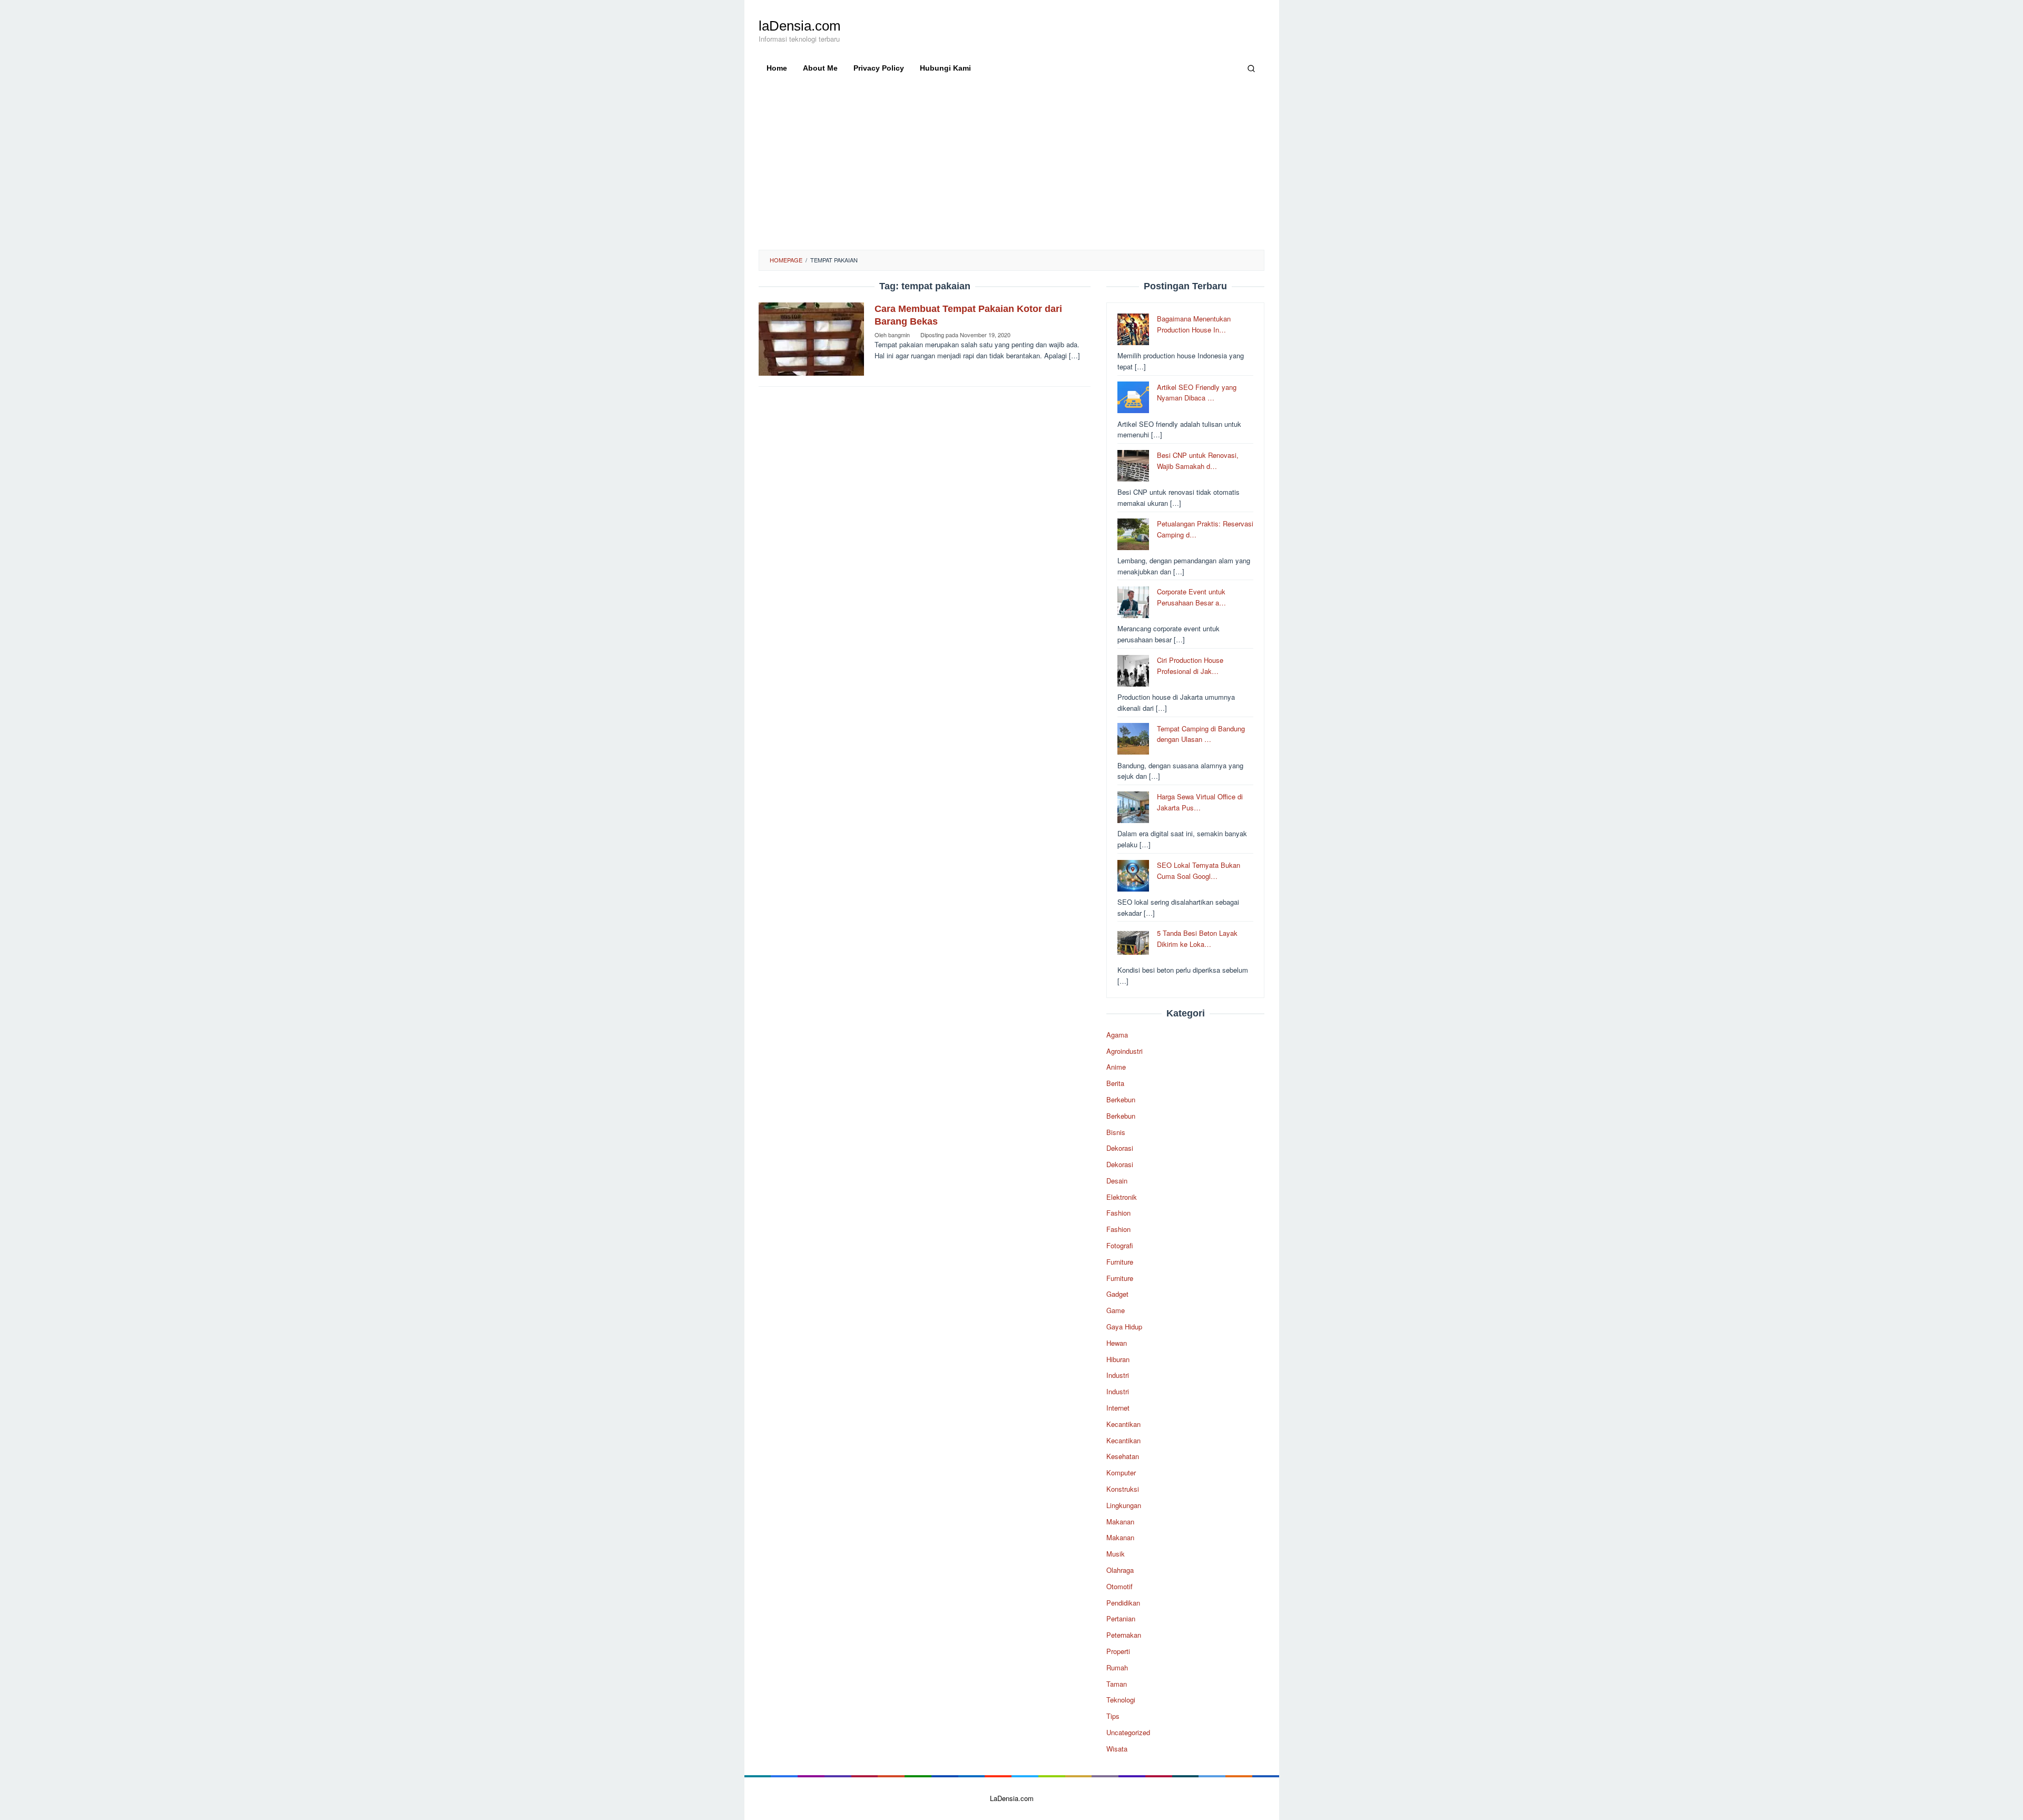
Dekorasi (1120, 1148)
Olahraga (1120, 1570)
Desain (1117, 1181)
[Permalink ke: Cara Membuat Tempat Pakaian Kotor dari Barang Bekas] (811, 338)
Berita (1115, 1083)
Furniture (1120, 1262)
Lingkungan (1124, 1505)
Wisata (1117, 1749)
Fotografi (1120, 1245)
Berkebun (1121, 1099)
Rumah (1117, 1667)
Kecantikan (1123, 1424)
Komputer (1121, 1472)
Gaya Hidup (1124, 1327)
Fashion (1118, 1213)
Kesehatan (1123, 1456)
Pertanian (1121, 1618)
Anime (1116, 1067)
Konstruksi (1123, 1489)
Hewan (1117, 1343)
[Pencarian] (1251, 68)
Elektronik (1122, 1196)
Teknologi (1121, 1700)
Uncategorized (1128, 1732)
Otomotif (1119, 1586)
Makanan (1120, 1521)
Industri (1118, 1375)
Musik (1116, 1554)
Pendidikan (1123, 1602)
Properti (1118, 1651)
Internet (1118, 1408)
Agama (1117, 1035)
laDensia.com (800, 26)
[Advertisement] (1012, 171)
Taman (1117, 1683)
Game (1116, 1310)
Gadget (1117, 1294)
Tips (1113, 1716)
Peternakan (1124, 1635)
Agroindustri (1125, 1050)
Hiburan (1118, 1359)
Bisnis (1116, 1132)
